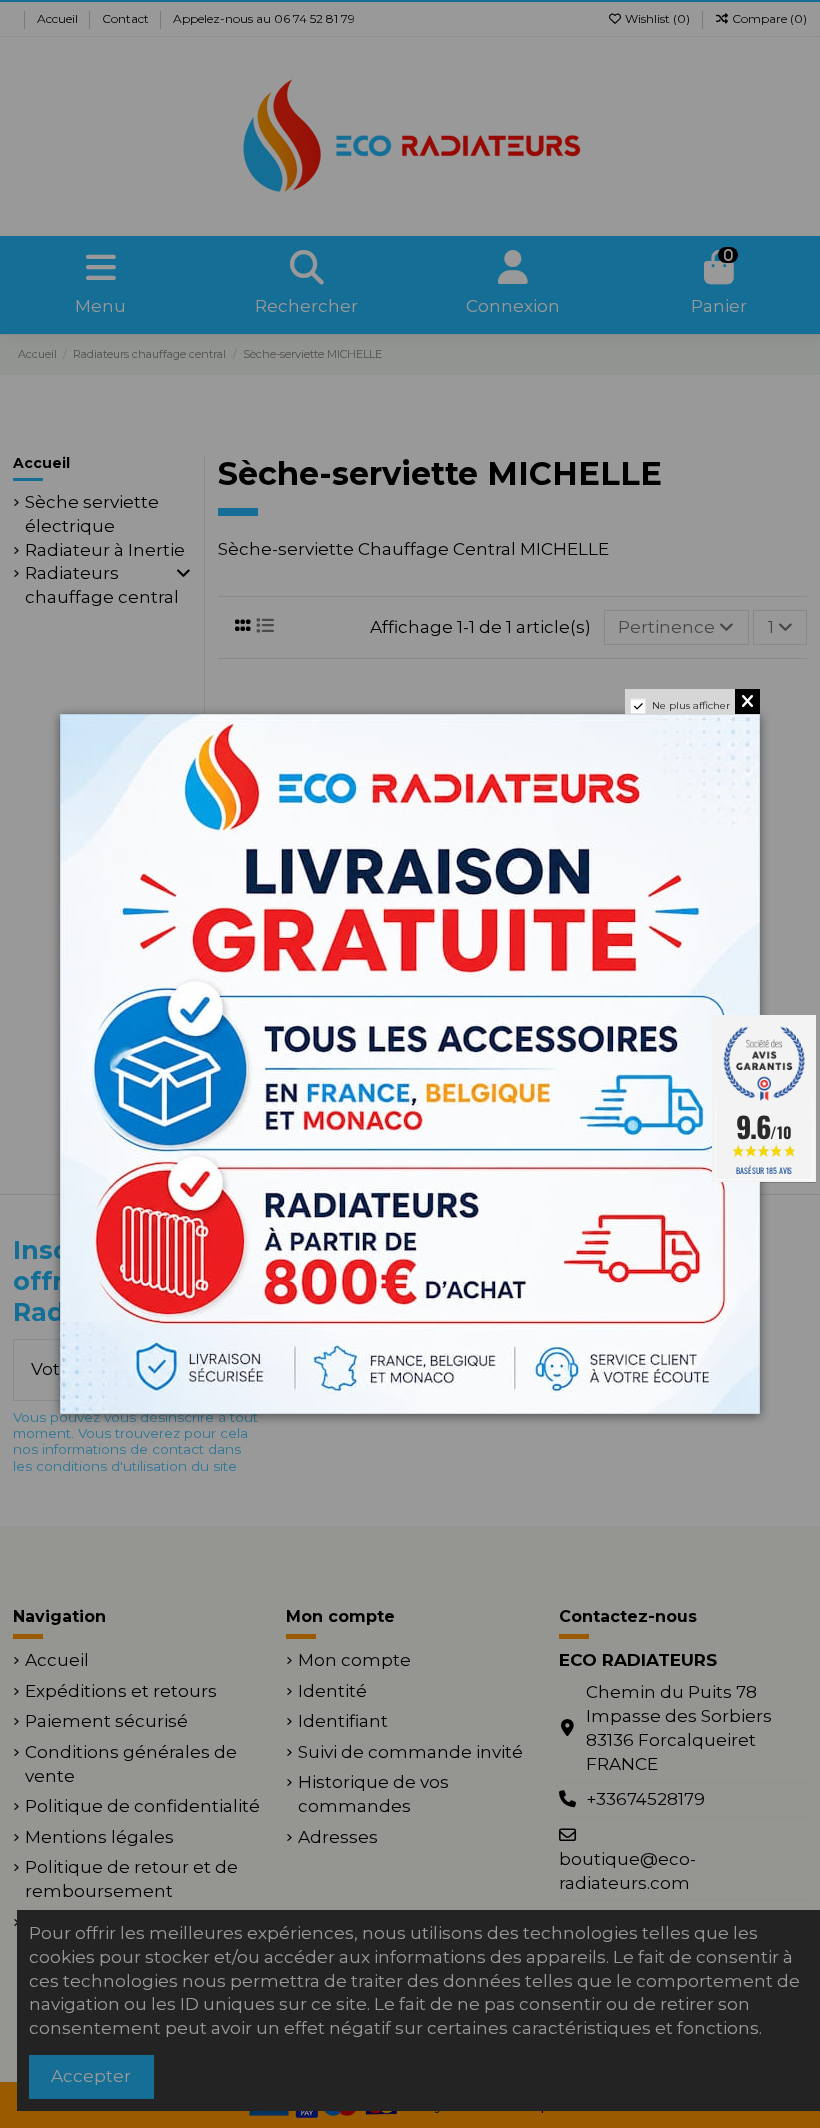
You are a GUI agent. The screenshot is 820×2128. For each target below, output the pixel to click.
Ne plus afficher (691, 705)
